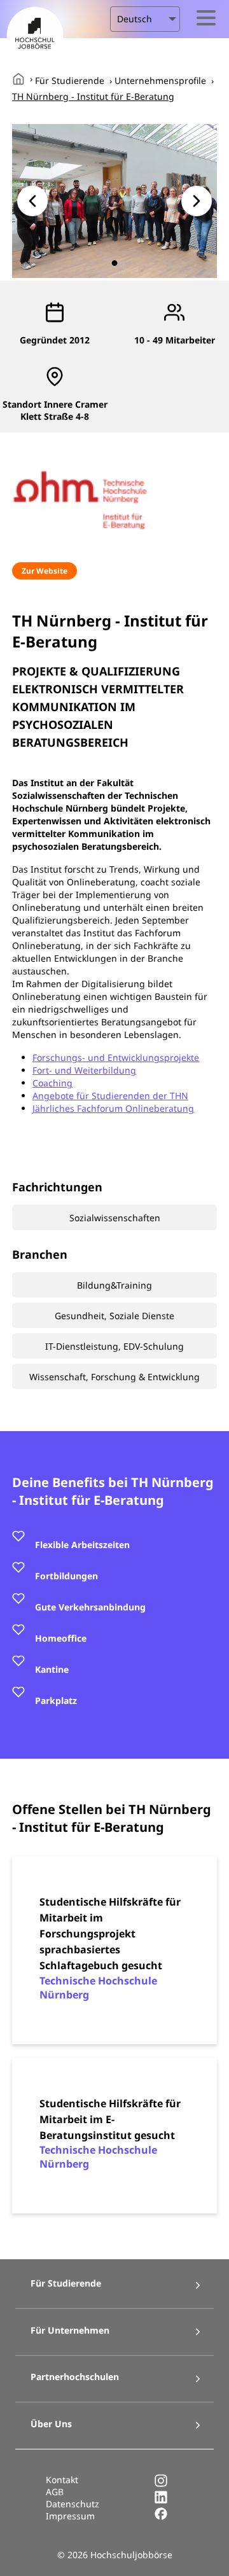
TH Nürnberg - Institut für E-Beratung (93, 96)
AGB (55, 2492)
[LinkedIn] (161, 2501)
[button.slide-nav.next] (197, 201)
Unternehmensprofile (160, 80)
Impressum (70, 2516)
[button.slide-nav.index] (115, 263)
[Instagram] (161, 2484)
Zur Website (45, 571)
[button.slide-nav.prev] (32, 201)
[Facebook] (161, 2517)
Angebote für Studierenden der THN (110, 1096)
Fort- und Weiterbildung (84, 1070)
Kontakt (62, 2480)
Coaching (52, 1083)
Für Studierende (70, 80)
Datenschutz (73, 2504)
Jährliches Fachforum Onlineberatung (113, 1108)
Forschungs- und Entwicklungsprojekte (116, 1057)
